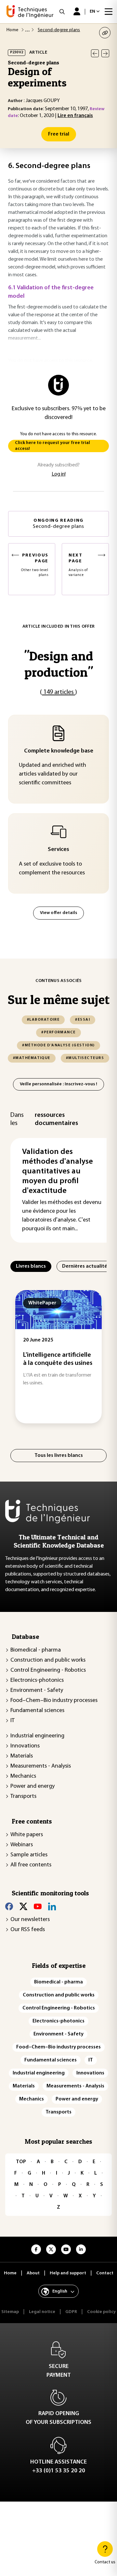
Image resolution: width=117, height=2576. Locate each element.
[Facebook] (9, 1906)
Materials (22, 1756)
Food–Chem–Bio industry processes (54, 1701)
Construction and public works (48, 1660)
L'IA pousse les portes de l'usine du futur (76, 1359)
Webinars (22, 1845)
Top (21, 2162)
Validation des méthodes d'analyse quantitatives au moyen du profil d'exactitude (58, 1171)
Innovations (25, 1746)
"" (58, 664)
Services (58, 850)
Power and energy (32, 1786)
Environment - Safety (37, 1691)
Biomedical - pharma (36, 1650)
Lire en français (75, 116)
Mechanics (23, 1776)
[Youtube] (38, 1906)
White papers (27, 1835)
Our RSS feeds (28, 1930)
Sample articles (29, 1855)
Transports (23, 1797)
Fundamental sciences (37, 1711)
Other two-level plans (35, 565)
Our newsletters (30, 1920)
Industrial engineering (37, 1736)
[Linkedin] (52, 1906)
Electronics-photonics (37, 1680)
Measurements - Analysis (41, 1766)
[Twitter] (23, 1906)
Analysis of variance (78, 565)
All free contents (31, 1865)
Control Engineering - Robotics (48, 1670)
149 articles (58, 692)
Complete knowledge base (59, 751)
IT (13, 1721)
